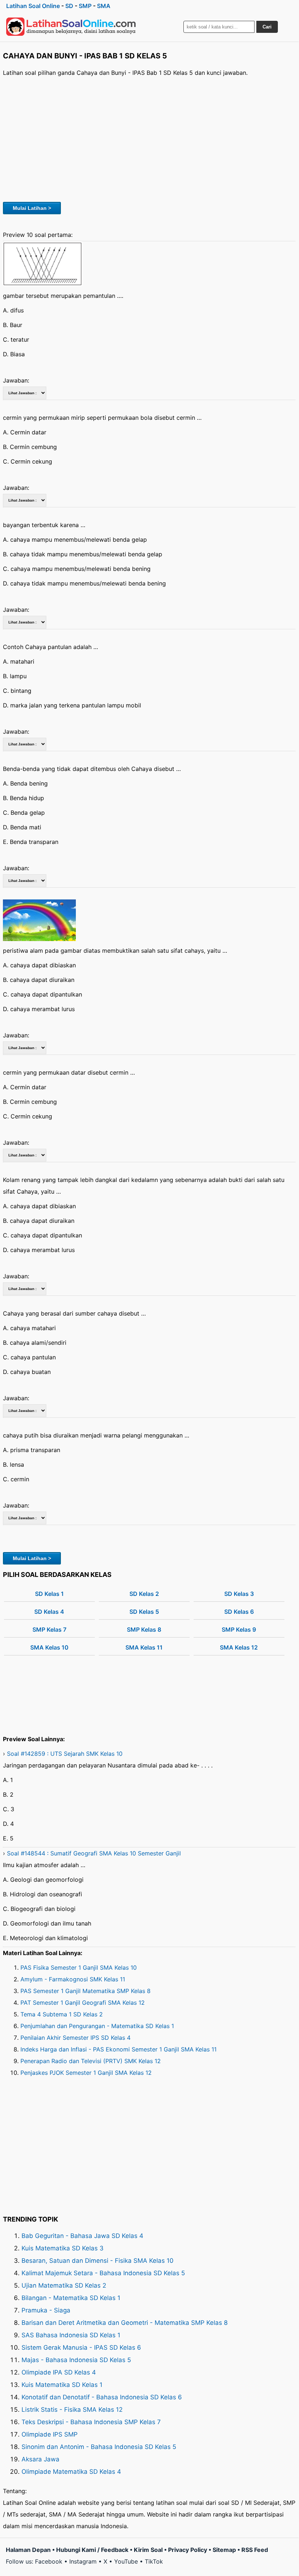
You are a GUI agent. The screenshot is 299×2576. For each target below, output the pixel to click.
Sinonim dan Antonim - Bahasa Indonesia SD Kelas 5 (99, 2447)
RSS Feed (255, 2550)
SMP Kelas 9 (239, 1629)
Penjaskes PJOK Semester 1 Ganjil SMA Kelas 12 (86, 2073)
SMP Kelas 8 (144, 1629)
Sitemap (224, 2550)
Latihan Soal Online (33, 6)
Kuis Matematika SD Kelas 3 (63, 2248)
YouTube (126, 2561)
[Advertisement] (149, 138)
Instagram (83, 2561)
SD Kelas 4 (49, 1612)
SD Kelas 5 (144, 1612)
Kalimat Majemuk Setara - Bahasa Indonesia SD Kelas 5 (103, 2273)
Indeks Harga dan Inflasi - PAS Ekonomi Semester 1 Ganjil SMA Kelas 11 (119, 2049)
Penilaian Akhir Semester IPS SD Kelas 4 (75, 2038)
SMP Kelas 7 (49, 1629)
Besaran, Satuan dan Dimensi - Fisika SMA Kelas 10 (98, 2261)
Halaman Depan (28, 2550)
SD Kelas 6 (239, 1612)
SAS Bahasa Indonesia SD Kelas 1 (71, 2335)
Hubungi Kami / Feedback (92, 2550)
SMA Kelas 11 (144, 1647)
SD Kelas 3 (239, 1594)
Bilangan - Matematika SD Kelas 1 (71, 2298)
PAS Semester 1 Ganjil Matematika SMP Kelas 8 (86, 1991)
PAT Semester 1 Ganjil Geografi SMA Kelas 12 (83, 2003)
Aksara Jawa (40, 2459)
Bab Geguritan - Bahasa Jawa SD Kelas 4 (82, 2236)
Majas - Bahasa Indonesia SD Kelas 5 (76, 2360)
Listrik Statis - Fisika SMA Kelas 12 (72, 2410)
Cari (267, 27)
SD (69, 6)
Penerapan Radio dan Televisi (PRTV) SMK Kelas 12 (91, 2061)
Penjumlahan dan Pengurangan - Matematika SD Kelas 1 (97, 2026)
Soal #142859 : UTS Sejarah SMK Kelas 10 (65, 1754)
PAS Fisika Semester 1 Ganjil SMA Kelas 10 (79, 1967)
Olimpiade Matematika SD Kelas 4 (71, 2472)
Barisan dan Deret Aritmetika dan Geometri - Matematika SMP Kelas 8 (125, 2323)
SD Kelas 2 (144, 1594)
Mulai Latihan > (32, 208)
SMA (104, 6)
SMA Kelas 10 (49, 1647)
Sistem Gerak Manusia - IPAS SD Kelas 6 (81, 2347)
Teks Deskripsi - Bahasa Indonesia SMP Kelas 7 (91, 2422)
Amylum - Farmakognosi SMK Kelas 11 (73, 1979)
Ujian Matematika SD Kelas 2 (64, 2285)
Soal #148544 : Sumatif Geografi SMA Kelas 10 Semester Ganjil (94, 1853)
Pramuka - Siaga (46, 2310)
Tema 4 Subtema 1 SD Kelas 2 (62, 2014)
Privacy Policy (188, 2550)
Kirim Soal (148, 2550)
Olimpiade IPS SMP (50, 2434)
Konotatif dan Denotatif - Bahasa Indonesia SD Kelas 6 (102, 2397)
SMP (85, 6)
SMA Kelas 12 (239, 1647)
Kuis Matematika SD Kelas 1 (62, 2385)
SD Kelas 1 (49, 1594)
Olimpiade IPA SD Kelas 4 (59, 2372)
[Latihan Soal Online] (71, 27)
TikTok (154, 2561)
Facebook (49, 2561)
